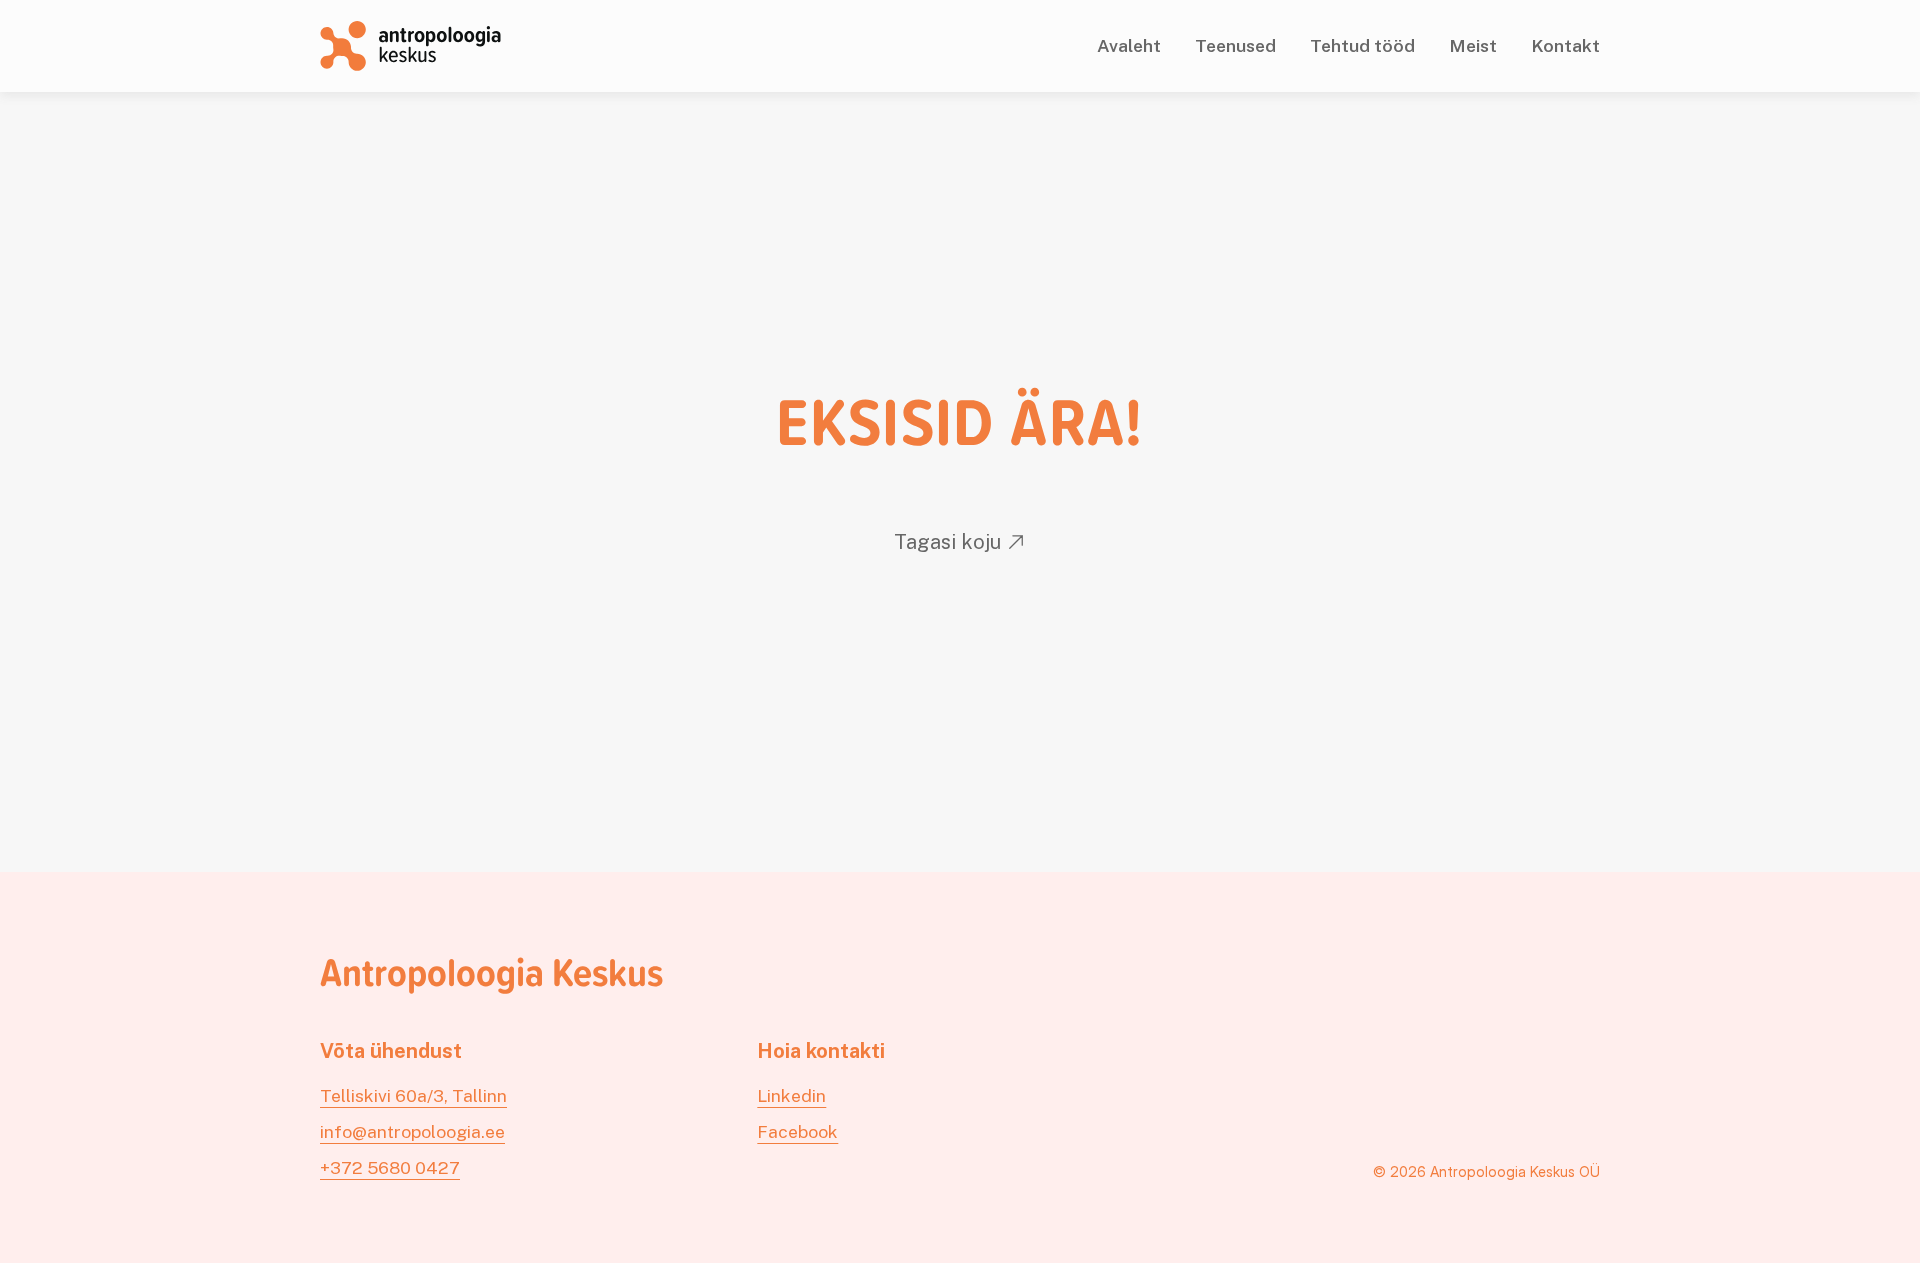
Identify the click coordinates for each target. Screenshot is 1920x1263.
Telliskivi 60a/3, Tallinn (413, 1095)
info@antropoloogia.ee (412, 1131)
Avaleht (1129, 45)
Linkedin (791, 1095)
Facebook (797, 1131)
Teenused (1235, 45)
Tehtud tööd (1362, 45)
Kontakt (1565, 45)
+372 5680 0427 (390, 1167)
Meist (1473, 45)
